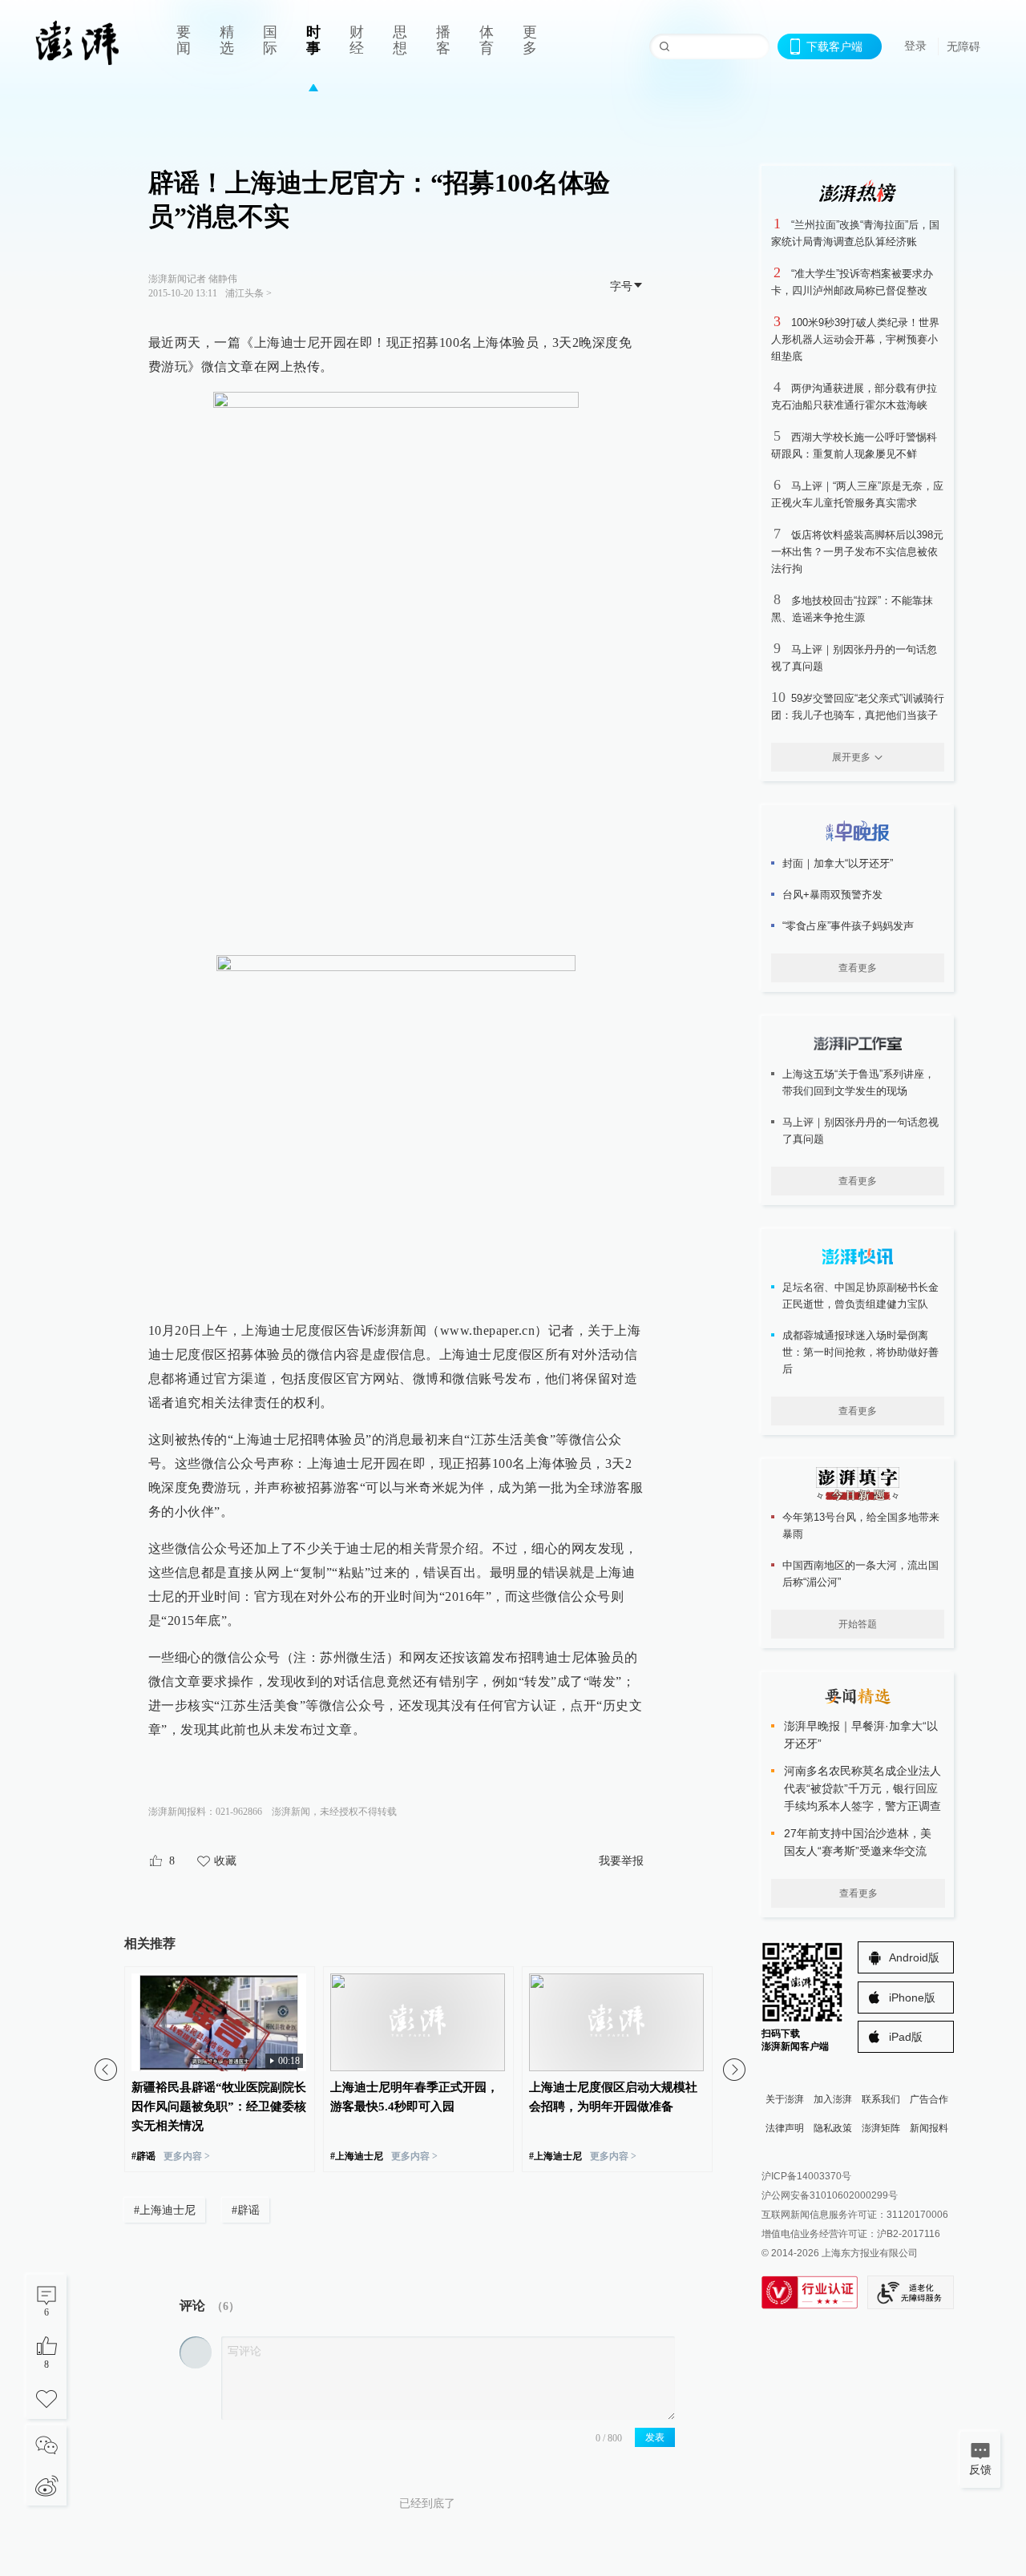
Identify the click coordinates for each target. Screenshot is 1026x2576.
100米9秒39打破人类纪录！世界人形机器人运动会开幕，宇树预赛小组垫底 (855, 339)
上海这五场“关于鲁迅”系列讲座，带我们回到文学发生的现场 (858, 1082)
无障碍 (963, 46)
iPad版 (906, 2037)
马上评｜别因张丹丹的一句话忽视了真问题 (860, 1131)
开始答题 (858, 1624)
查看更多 (858, 968)
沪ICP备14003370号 (806, 2176)
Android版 (914, 1957)
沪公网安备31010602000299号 (830, 2195)
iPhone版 (912, 1998)
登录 (915, 46)
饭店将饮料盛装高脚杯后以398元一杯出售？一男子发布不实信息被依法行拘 (857, 552)
